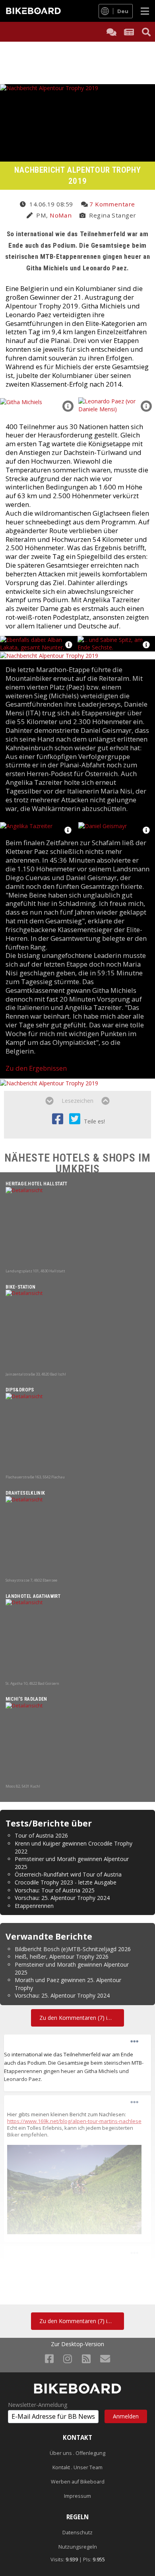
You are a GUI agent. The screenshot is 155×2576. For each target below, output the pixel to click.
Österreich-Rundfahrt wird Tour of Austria (68, 1874)
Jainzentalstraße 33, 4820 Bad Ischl (36, 1374)
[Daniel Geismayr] (103, 825)
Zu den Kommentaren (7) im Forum (82, 2018)
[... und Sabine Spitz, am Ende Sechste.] (116, 643)
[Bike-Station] (77, 1330)
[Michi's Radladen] (77, 1743)
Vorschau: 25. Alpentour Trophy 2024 (62, 1898)
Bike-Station (20, 1287)
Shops (119, 1158)
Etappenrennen (34, 1906)
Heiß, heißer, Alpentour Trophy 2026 (62, 1957)
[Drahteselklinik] (77, 1537)
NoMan (61, 215)
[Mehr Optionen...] (134, 2042)
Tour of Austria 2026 (41, 1835)
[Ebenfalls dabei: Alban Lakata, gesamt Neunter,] (39, 643)
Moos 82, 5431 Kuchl (23, 1786)
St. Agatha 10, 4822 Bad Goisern (32, 1683)
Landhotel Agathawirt (33, 1596)
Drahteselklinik (25, 1493)
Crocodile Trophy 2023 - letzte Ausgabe (66, 1882)
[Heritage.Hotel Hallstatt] (77, 1227)
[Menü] (145, 11)
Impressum (77, 2496)
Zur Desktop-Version (77, 2344)
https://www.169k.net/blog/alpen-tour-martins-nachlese (74, 2121)
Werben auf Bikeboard (78, 2482)
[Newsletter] (105, 2358)
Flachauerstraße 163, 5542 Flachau (35, 1477)
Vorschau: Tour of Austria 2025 (55, 1890)
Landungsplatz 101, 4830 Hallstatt (35, 1271)
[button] (68, 406)
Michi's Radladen (26, 1699)
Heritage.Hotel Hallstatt (37, 1184)
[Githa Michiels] (21, 401)
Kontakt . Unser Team (77, 2467)
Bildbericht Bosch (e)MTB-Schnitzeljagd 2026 (73, 1949)
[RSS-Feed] (86, 2358)
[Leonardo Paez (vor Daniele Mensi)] (117, 405)
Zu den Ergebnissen (36, 1068)
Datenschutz (77, 2533)
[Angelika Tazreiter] (26, 825)
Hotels (71, 1158)
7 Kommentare (112, 204)
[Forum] (111, 32)
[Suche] (146, 32)
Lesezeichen (77, 1101)
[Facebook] (49, 2358)
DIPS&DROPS (20, 1390)
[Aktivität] (129, 32)
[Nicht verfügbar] (74, 2189)
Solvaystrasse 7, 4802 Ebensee (31, 1580)
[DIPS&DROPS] (77, 1433)
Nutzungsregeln (78, 2547)
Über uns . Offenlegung (77, 2453)
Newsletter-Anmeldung (38, 2405)
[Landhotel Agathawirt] (77, 1640)
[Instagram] (68, 2358)
